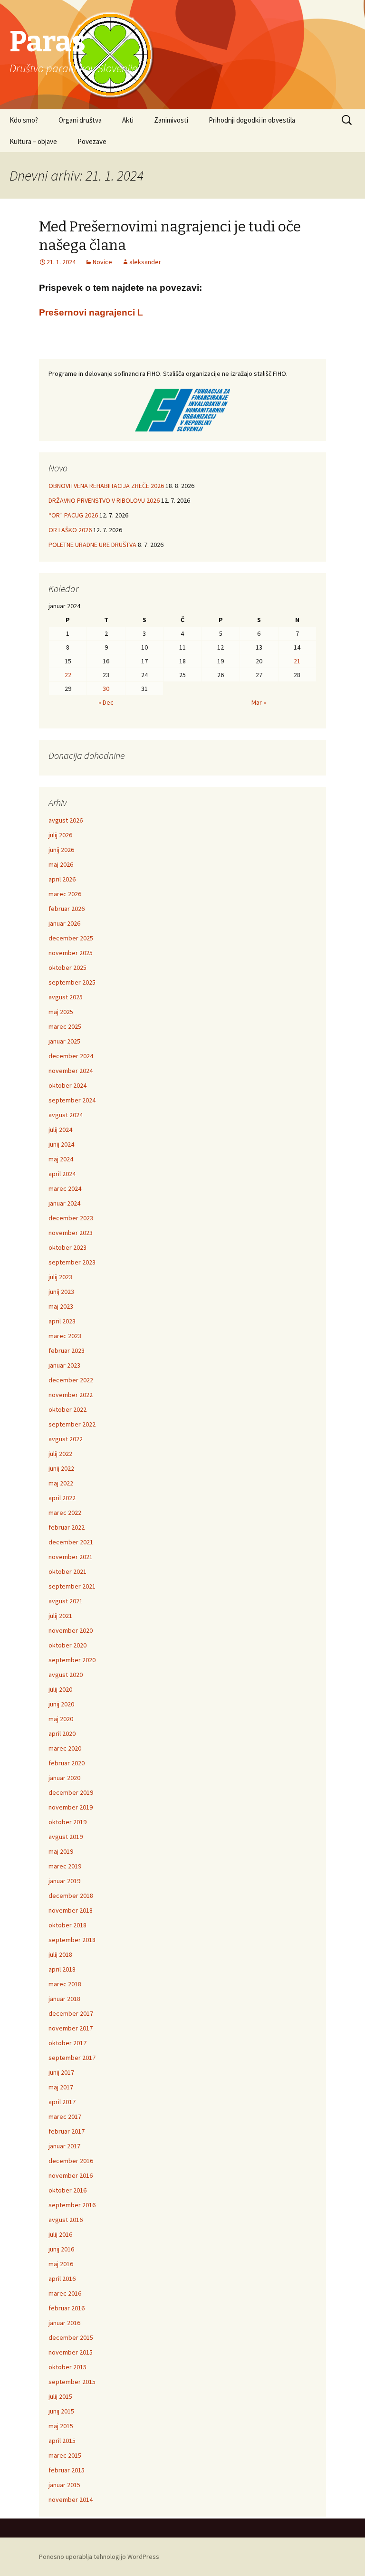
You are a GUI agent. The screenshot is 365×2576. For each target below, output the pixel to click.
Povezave (92, 141)
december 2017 (71, 2013)
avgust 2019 (66, 1837)
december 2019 (71, 1792)
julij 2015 (60, 2396)
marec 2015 (65, 2455)
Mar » (259, 702)
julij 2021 (60, 1616)
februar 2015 (67, 2470)
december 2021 (71, 1542)
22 (68, 675)
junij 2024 (61, 1144)
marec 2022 (65, 1513)
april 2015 (62, 2441)
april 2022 (62, 1498)
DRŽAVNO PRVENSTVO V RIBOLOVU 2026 (104, 500)
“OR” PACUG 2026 (73, 515)
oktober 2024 (67, 1085)
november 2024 (71, 1071)
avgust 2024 (66, 1115)
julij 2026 (60, 835)
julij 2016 (60, 2234)
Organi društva (80, 120)
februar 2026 (67, 909)
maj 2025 (61, 1012)
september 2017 (72, 2058)
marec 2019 (65, 1866)
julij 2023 (60, 1277)
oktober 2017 (67, 2043)
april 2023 (62, 1321)
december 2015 (71, 2337)
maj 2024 (61, 1159)
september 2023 (72, 1262)
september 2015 (72, 2382)
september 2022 (72, 1424)
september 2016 (72, 2205)
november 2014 (71, 2499)
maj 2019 (61, 1851)
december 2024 (71, 1056)
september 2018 (72, 1940)
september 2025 (72, 982)
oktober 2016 (67, 2190)
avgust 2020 (66, 1675)
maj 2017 (61, 2087)
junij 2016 (61, 2249)
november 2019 (71, 1807)
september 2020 (72, 1660)
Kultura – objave (33, 141)
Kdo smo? (24, 120)
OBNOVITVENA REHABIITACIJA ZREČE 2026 (106, 486)
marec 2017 (65, 2116)
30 (106, 689)
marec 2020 (65, 1748)
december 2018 (71, 1896)
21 (297, 661)
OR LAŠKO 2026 (70, 530)
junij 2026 (61, 850)
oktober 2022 (67, 1409)
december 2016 (71, 2161)
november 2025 (71, 953)
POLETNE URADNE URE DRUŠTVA (92, 545)
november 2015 (71, 2352)
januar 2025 (64, 1041)
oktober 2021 (67, 1571)
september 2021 (72, 1586)
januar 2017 (64, 2146)
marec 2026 (65, 894)
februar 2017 (67, 2131)
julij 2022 (60, 1454)
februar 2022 (67, 1527)
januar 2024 (64, 1203)
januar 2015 (64, 2485)
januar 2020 (64, 1778)
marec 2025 (65, 1026)
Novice (102, 262)
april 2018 (62, 1969)
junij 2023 (61, 1292)
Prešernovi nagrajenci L (91, 312)
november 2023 (71, 1233)
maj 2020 (61, 1719)
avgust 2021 (66, 1601)
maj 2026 (61, 864)
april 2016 (62, 2279)
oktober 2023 (67, 1247)
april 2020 (62, 1733)
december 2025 (71, 938)
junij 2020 (61, 1704)
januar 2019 (64, 1881)
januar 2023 (64, 1365)
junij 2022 (61, 1468)
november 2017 (71, 2028)
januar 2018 (64, 1999)
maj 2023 (61, 1306)
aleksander (145, 262)
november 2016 (71, 2175)
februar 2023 (67, 1350)
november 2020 (71, 1630)
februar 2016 (67, 2308)
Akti (128, 120)
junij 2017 (61, 2072)
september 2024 (72, 1100)
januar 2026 (64, 923)
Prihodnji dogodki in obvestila (252, 120)
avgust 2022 (66, 1439)
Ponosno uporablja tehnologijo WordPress (99, 2557)
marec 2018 (65, 1984)
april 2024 (62, 1174)
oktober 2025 (67, 967)
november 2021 (71, 1557)
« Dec (106, 702)
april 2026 (62, 879)
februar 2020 (67, 1763)
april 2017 (62, 2102)
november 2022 (71, 1395)
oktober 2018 (67, 1925)
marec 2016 (65, 2293)
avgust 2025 (66, 997)
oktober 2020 (67, 1645)
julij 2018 (60, 1954)
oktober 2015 (67, 2367)
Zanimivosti (171, 120)
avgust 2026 (66, 820)
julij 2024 (60, 1130)
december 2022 (71, 1380)
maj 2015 (61, 2426)
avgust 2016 (66, 2220)
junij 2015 (61, 2411)
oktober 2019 (67, 1822)
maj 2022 (61, 1483)
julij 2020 (60, 1689)
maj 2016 (61, 2264)
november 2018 (71, 1910)
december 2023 (71, 1218)
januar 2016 (64, 2323)
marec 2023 (65, 1336)
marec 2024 (65, 1188)
